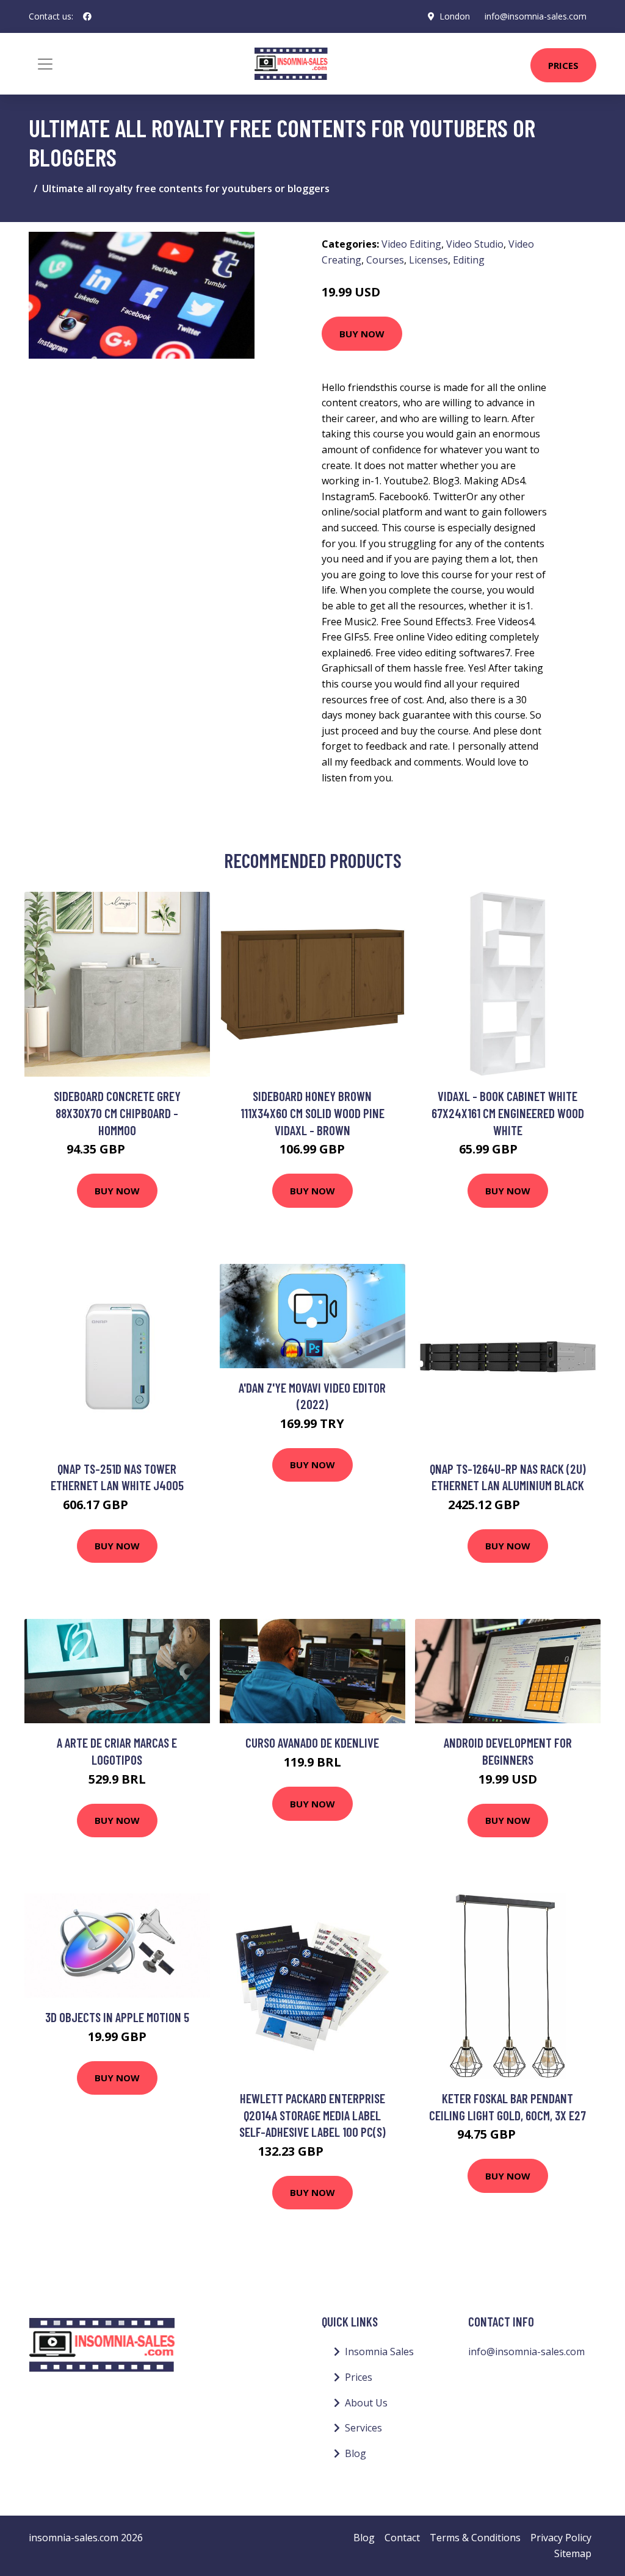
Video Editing (411, 244)
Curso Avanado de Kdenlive (312, 1742)
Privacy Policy (561, 2538)
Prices (563, 65)
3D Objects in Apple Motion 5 (117, 2017)
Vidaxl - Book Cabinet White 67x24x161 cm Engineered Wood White (508, 1113)
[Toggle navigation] (45, 64)
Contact (402, 2538)
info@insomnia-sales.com (536, 16)
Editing (469, 260)
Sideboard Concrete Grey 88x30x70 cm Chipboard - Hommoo (117, 1113)
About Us (366, 2403)
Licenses (428, 260)
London (455, 16)
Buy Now (362, 334)
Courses (385, 260)
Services (363, 2428)
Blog (356, 2453)
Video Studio (475, 244)
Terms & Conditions (475, 2538)
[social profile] (87, 16)
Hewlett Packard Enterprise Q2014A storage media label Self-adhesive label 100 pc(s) (312, 2115)
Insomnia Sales (379, 2352)
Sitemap (573, 2553)
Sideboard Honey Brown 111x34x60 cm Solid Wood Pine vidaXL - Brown (312, 1113)
